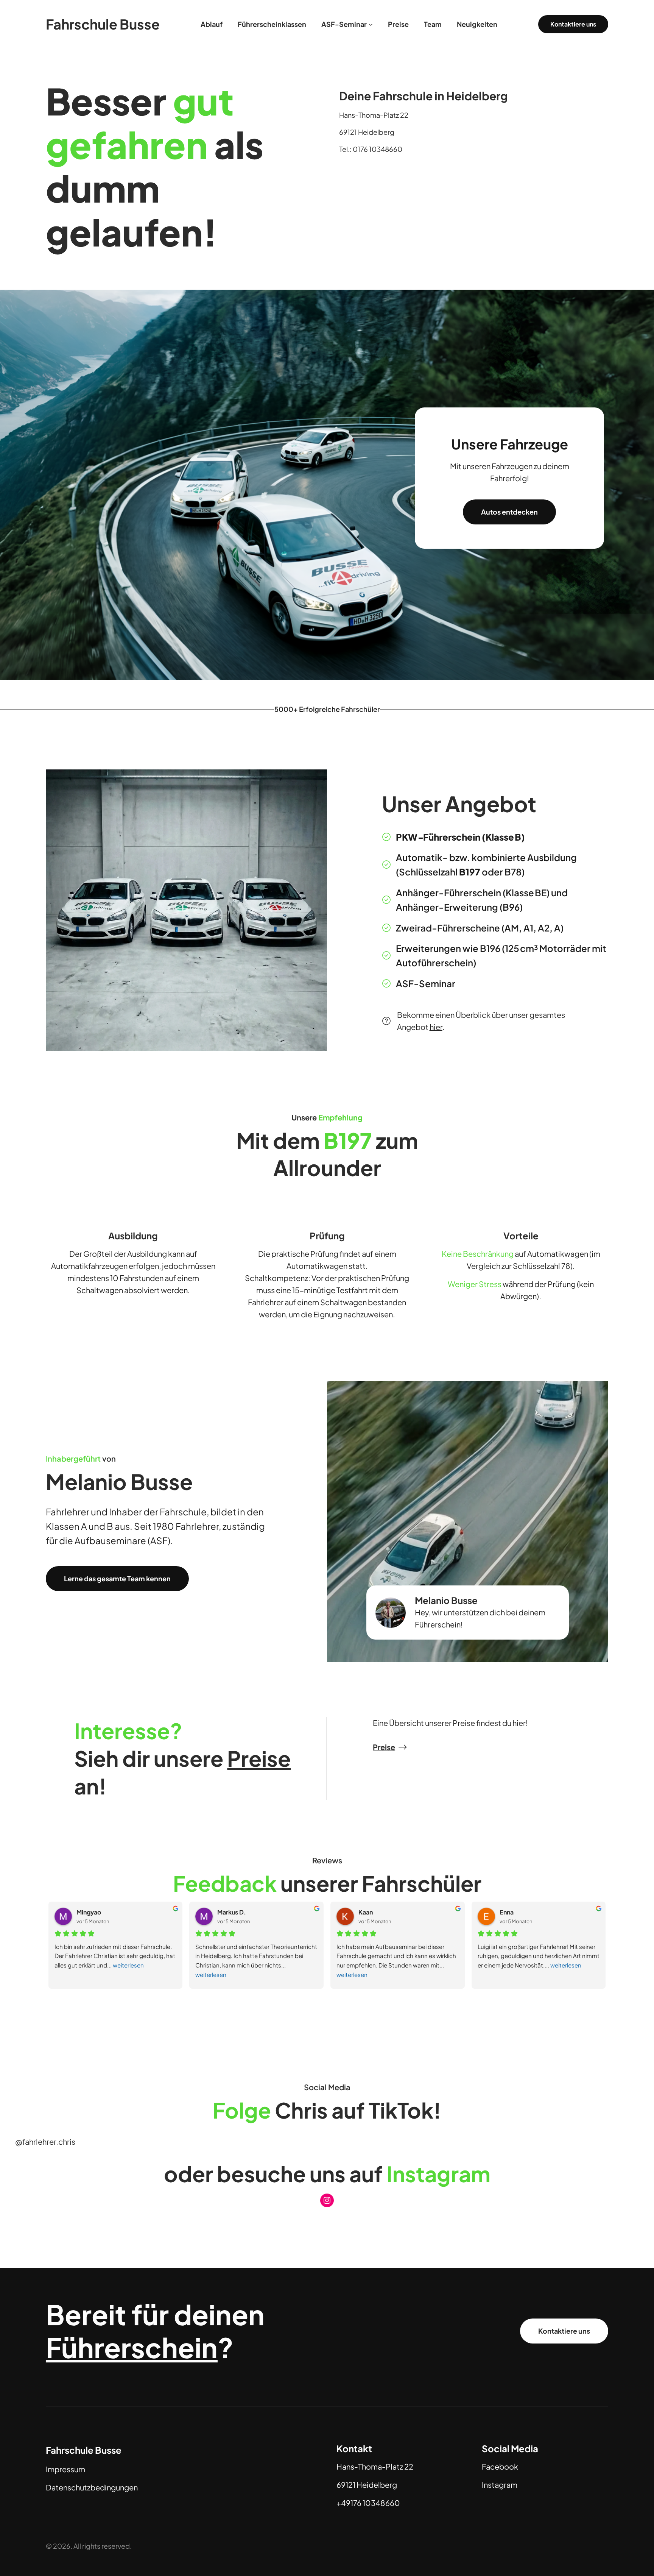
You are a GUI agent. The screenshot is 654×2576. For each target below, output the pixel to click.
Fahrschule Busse (103, 24)
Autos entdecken (509, 512)
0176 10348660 (378, 149)
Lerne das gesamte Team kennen (117, 1578)
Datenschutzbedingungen (92, 2487)
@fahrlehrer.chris (45, 2141)
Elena (226, 1912)
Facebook (500, 2466)
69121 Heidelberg (367, 132)
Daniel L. (512, 1912)
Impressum (65, 2469)
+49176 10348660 (368, 2503)
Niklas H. (89, 1912)
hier (436, 1027)
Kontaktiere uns (564, 2331)
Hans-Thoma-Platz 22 (374, 115)
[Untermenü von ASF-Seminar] (371, 24)
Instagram (500, 2485)
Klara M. (370, 1912)
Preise (384, 1747)
